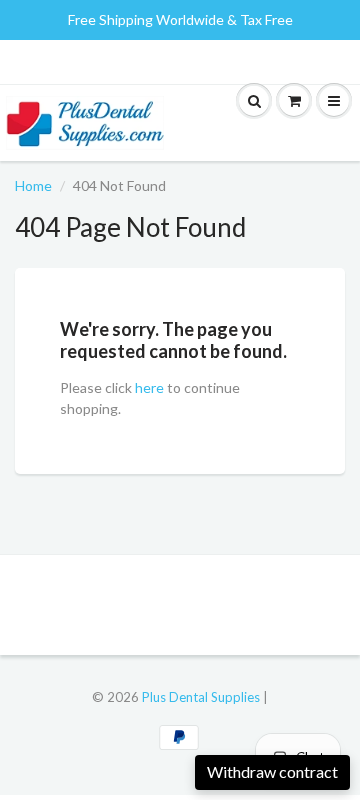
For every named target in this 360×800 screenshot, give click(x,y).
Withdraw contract (272, 771)
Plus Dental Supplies (201, 697)
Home (33, 185)
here (149, 387)
